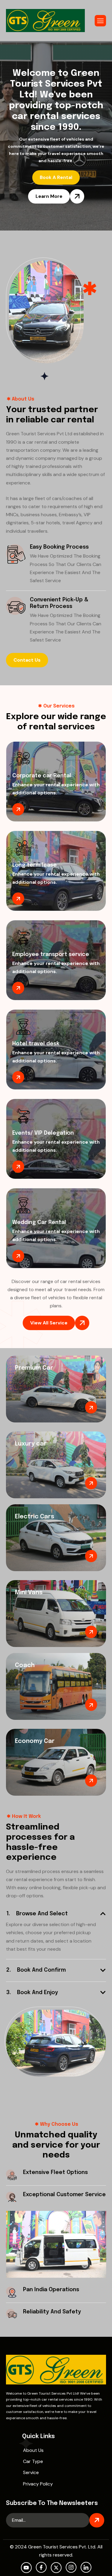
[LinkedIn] (86, 2567)
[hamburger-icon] (100, 21)
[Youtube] (26, 2568)
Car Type (33, 2461)
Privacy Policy (38, 2484)
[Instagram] (71, 2567)
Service (31, 2472)
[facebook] (41, 2567)
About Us (33, 2450)
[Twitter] (56, 2568)
